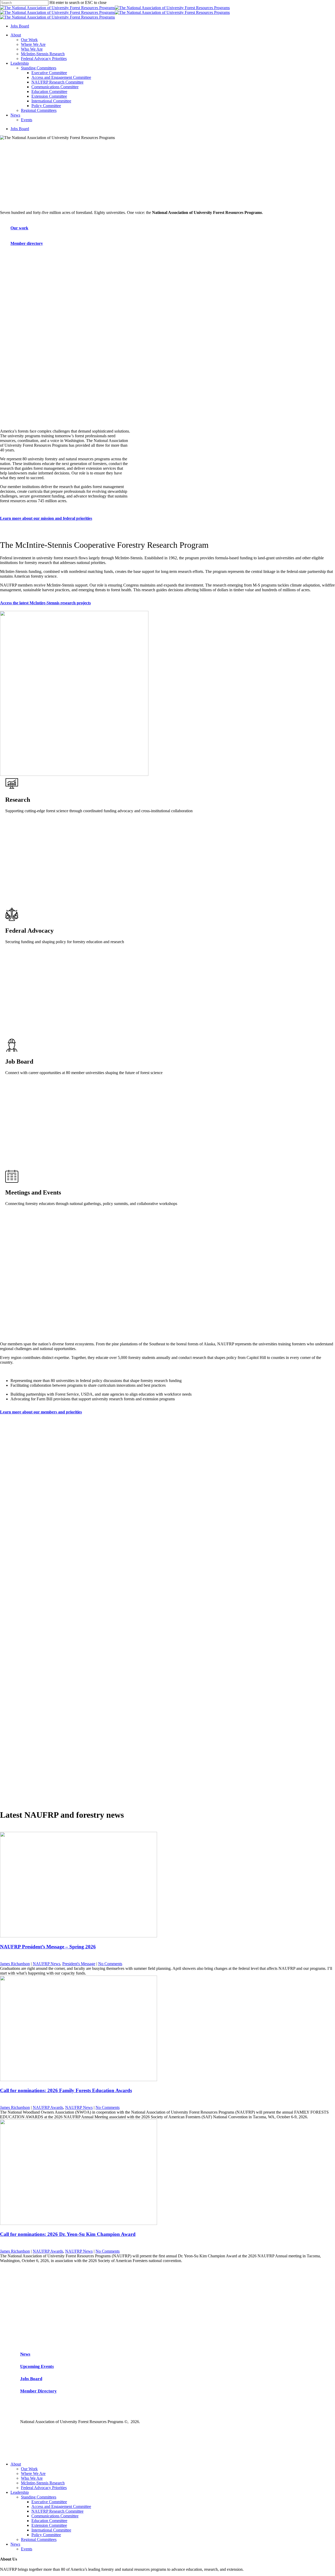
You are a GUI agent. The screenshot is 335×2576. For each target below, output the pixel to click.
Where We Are (33, 2473)
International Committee (51, 2530)
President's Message (79, 1964)
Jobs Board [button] (31, 2379)
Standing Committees (39, 2497)
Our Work (29, 2469)
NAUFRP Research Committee (57, 2511)
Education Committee (49, 2521)
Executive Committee (49, 2502)
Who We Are (32, 2478)
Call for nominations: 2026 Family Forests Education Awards (66, 2090)
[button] (22, 228)
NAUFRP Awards (48, 2107)
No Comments (110, 1964)
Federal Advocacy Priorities (44, 2488)
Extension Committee (49, 2525)
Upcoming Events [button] (37, 2366)
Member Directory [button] (38, 2391)
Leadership (20, 2492)
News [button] (25, 2354)
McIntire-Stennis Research (43, 2483)
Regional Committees (39, 2539)
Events (27, 2549)
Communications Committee (55, 2516)
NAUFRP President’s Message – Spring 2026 (48, 1947)
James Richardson (15, 1964)
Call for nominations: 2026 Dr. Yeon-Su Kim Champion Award (68, 2234)
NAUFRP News (46, 1964)
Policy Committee (46, 2535)
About (16, 2464)
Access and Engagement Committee (61, 2506)
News (15, 2544)
